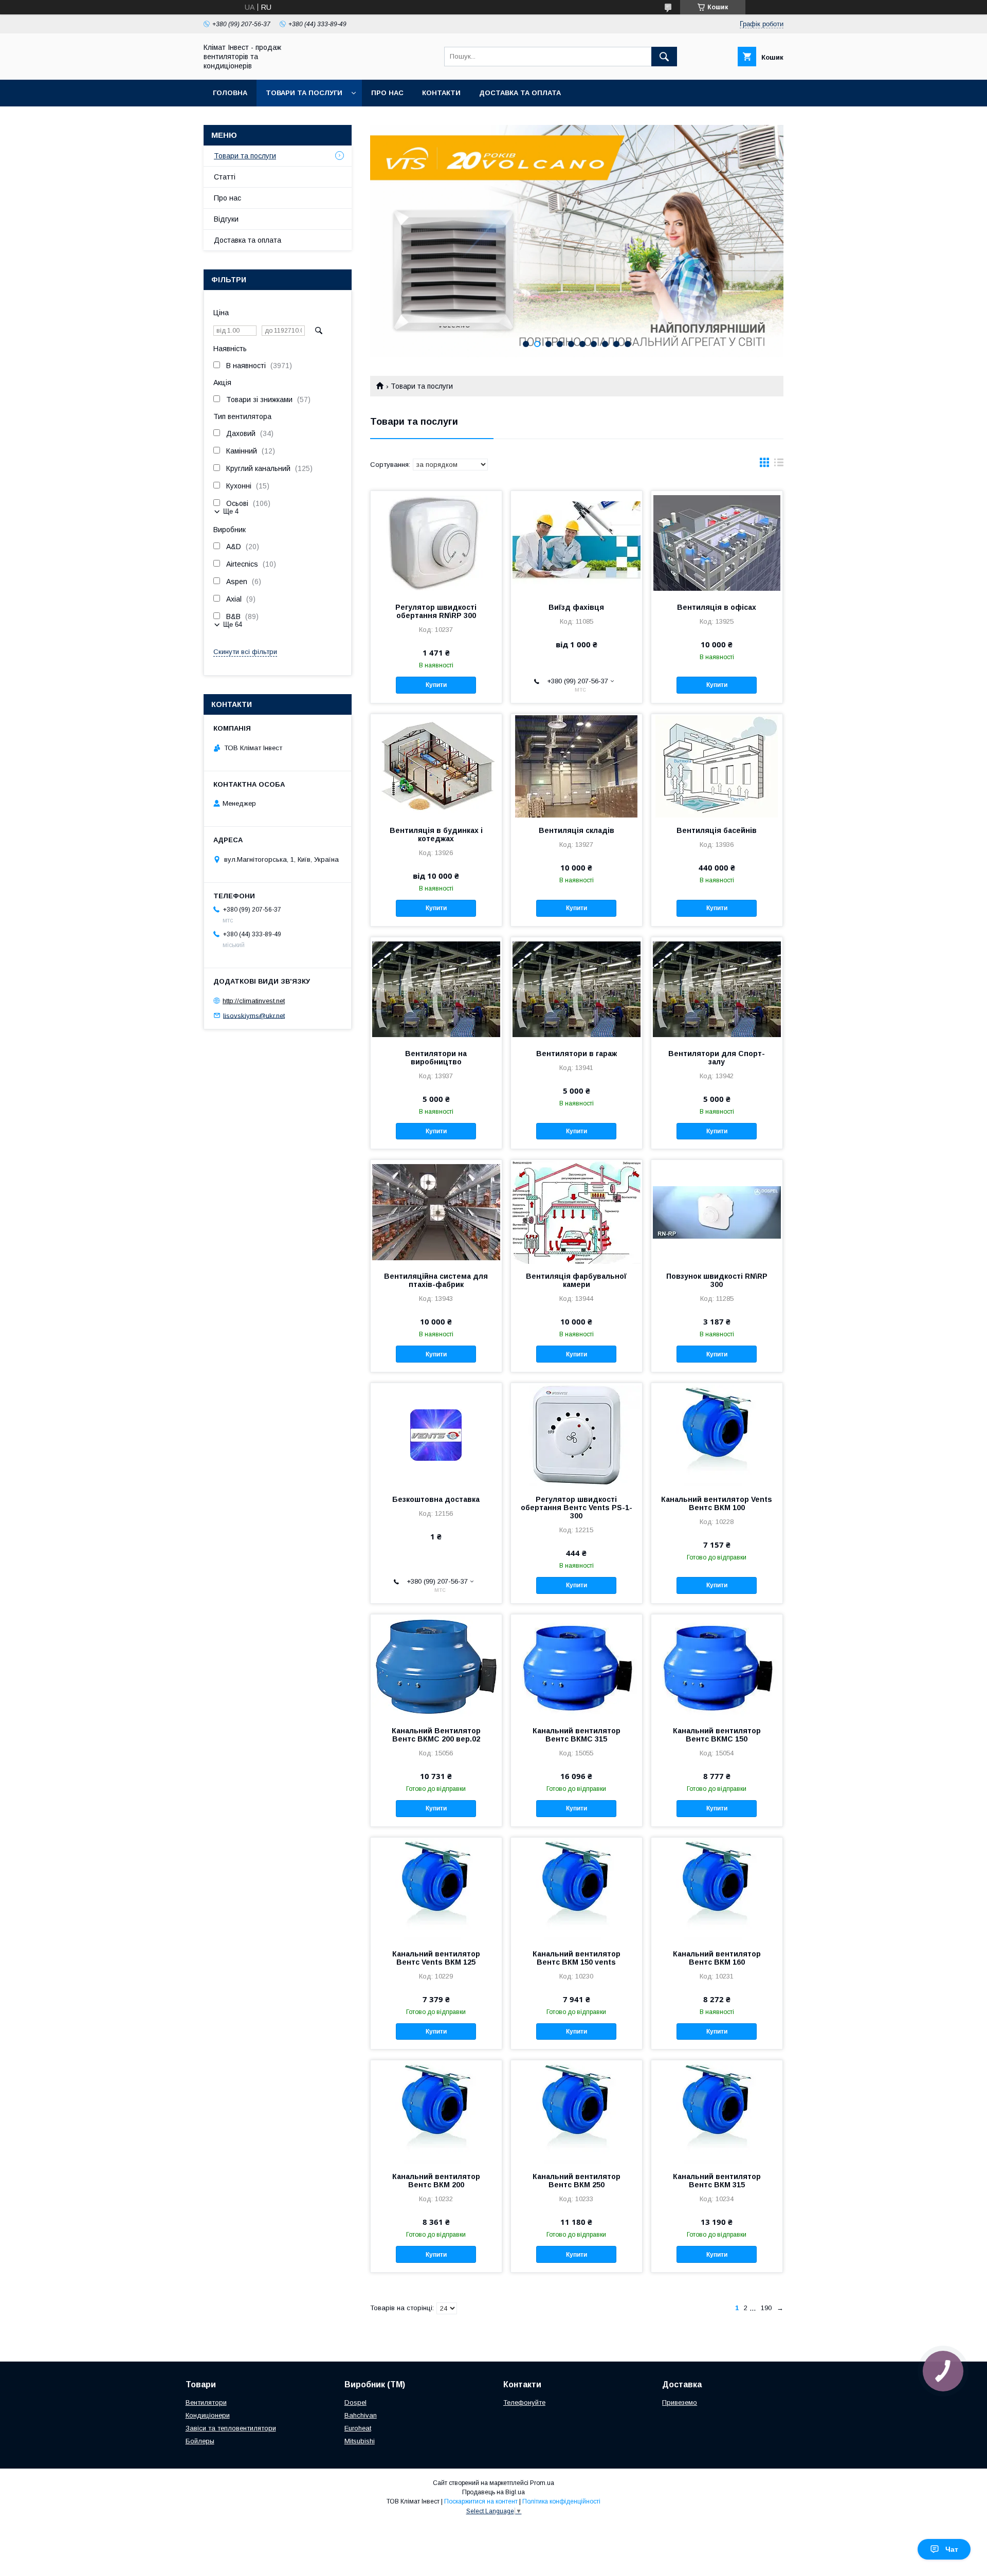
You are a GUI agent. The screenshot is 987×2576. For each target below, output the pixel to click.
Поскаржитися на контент (481, 2501)
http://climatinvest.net (254, 1001)
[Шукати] (664, 57)
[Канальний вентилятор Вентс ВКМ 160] (717, 1889)
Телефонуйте (524, 2402)
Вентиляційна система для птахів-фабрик (436, 1280)
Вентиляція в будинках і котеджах (436, 835)
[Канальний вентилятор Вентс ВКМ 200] (436, 2112)
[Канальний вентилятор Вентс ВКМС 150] (717, 1666)
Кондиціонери (208, 2415)
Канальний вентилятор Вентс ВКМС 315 (577, 1735)
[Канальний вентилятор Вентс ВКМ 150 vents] (577, 1889)
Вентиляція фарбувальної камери (576, 1280)
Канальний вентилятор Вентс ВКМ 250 (577, 2181)
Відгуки (226, 219)
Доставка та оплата (520, 93)
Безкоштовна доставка (436, 1499)
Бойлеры (200, 2441)
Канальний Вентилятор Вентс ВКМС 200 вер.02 (436, 1735)
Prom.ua (542, 2483)
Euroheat (358, 2428)
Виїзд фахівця (576, 607)
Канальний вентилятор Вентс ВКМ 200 (436, 2181)
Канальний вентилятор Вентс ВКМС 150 (717, 1735)
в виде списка (779, 465)
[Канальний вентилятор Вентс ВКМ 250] (577, 2112)
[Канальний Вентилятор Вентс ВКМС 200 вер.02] (436, 1666)
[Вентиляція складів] (577, 766)
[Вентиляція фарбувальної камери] (577, 1211)
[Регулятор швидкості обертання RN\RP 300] (436, 542)
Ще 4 (231, 511)
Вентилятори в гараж (577, 1054)
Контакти (441, 93)
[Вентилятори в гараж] (577, 989)
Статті (225, 177)
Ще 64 (233, 624)
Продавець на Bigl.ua (493, 2492)
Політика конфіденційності (561, 2501)
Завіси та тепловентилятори (231, 2428)
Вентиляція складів (577, 830)
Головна (230, 93)
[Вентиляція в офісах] (717, 542)
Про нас (387, 93)
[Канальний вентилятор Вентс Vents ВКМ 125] (436, 1889)
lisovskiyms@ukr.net (254, 1015)
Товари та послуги (304, 93)
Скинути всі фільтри (245, 652)
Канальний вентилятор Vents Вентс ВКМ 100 (717, 1503)
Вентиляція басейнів (717, 830)
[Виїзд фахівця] (577, 542)
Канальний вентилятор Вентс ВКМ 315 (717, 2181)
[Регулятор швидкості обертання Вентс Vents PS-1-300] (577, 1435)
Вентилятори (206, 2402)
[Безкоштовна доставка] (436, 1435)
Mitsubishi (360, 2441)
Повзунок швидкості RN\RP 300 (717, 1280)
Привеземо (680, 2402)
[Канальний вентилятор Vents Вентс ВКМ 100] (717, 1435)
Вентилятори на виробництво (436, 1058)
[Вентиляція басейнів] (717, 766)
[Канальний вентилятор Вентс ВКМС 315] (577, 1666)
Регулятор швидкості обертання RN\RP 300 (436, 611)
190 (766, 2308)
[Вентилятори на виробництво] (436, 989)
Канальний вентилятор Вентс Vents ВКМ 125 (436, 1958)
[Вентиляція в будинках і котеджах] (436, 766)
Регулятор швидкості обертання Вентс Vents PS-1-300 (577, 1508)
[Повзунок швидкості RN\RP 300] (717, 1211)
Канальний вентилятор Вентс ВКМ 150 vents (577, 1958)
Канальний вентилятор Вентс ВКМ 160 (717, 1958)
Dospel (355, 2402)
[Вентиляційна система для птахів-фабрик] (436, 1211)
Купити (436, 685)
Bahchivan (361, 2415)
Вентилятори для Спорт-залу (717, 1058)
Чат (952, 2549)
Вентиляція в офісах (717, 607)
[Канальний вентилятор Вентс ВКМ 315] (717, 2112)
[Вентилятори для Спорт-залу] (717, 989)
